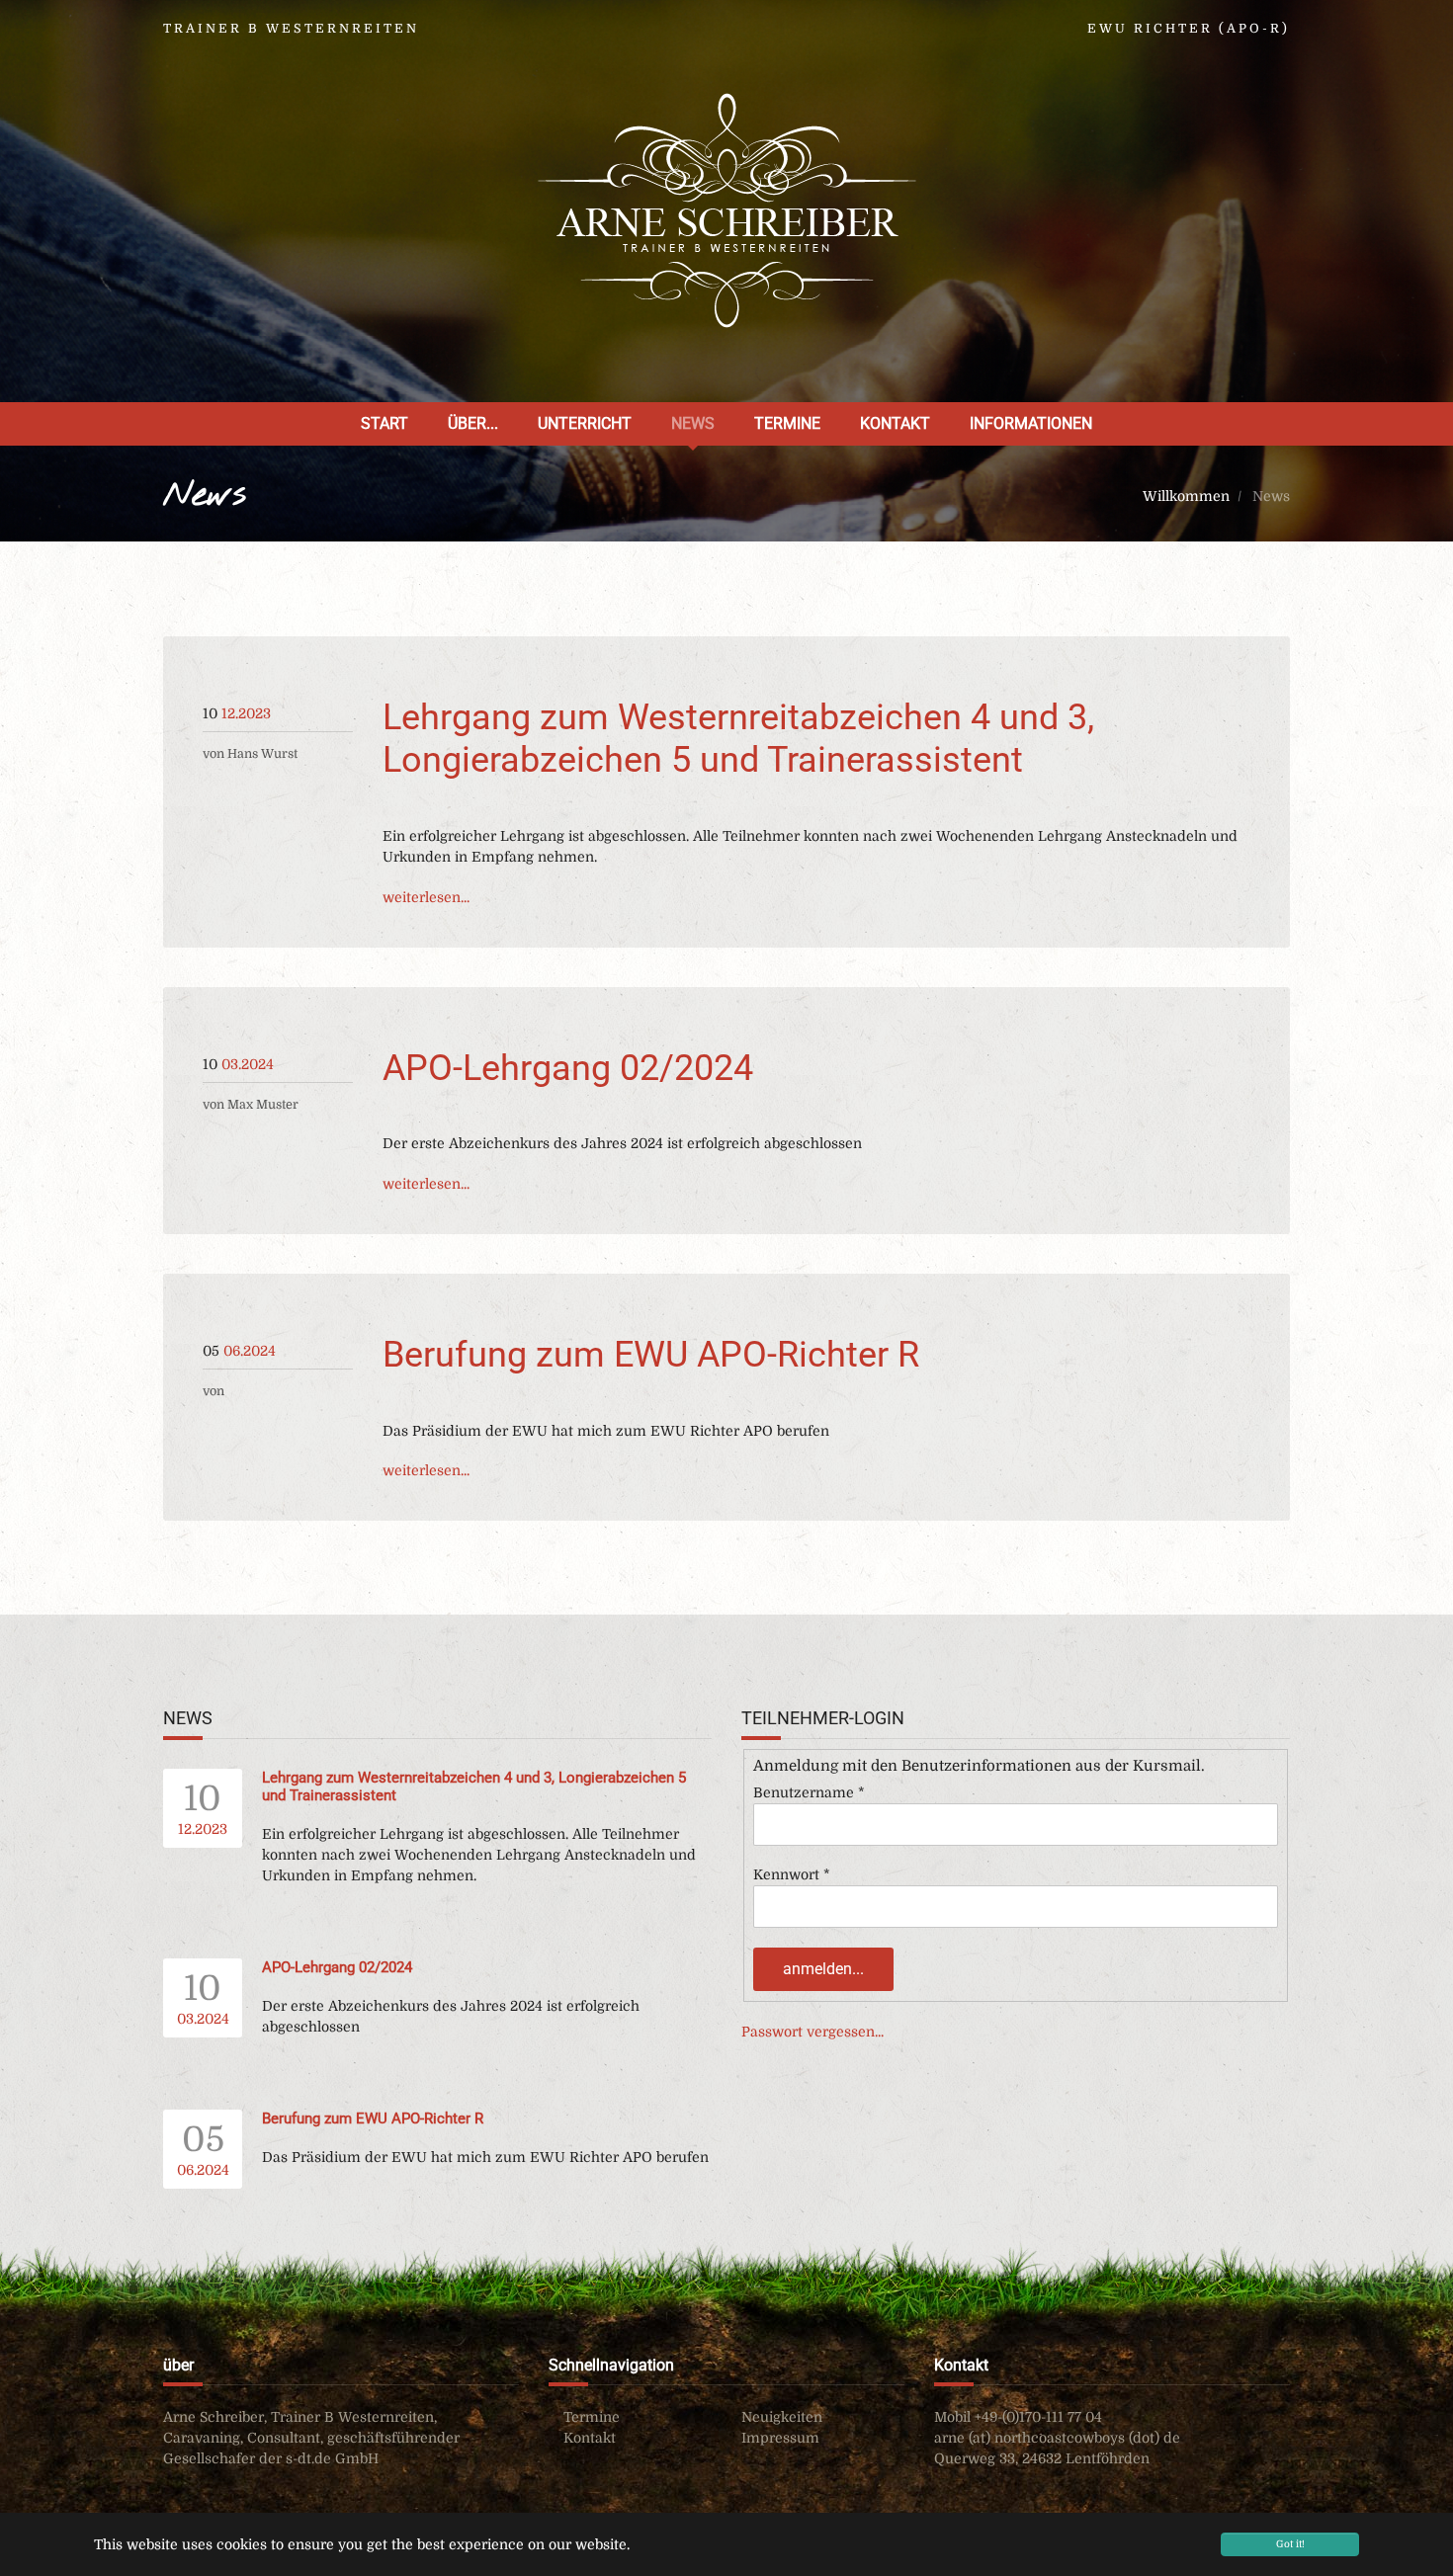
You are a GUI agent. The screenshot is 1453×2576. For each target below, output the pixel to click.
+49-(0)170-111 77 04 (1038, 2417)
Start (385, 423)
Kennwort (792, 1874)
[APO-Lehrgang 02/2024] (205, 1037)
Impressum (780, 2438)
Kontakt (895, 423)
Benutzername (809, 1792)
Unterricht (585, 423)
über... (473, 423)
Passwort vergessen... (812, 2032)
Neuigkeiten (782, 2417)
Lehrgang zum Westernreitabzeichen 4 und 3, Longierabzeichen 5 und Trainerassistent (738, 739)
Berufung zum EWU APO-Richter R (651, 1355)
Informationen (1031, 423)
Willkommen (1188, 496)
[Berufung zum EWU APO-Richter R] (205, 1323)
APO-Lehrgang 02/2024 (568, 1068)
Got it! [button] (1290, 2544)
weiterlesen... (426, 897)
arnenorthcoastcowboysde (1057, 2438)
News (693, 423)
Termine (787, 423)
